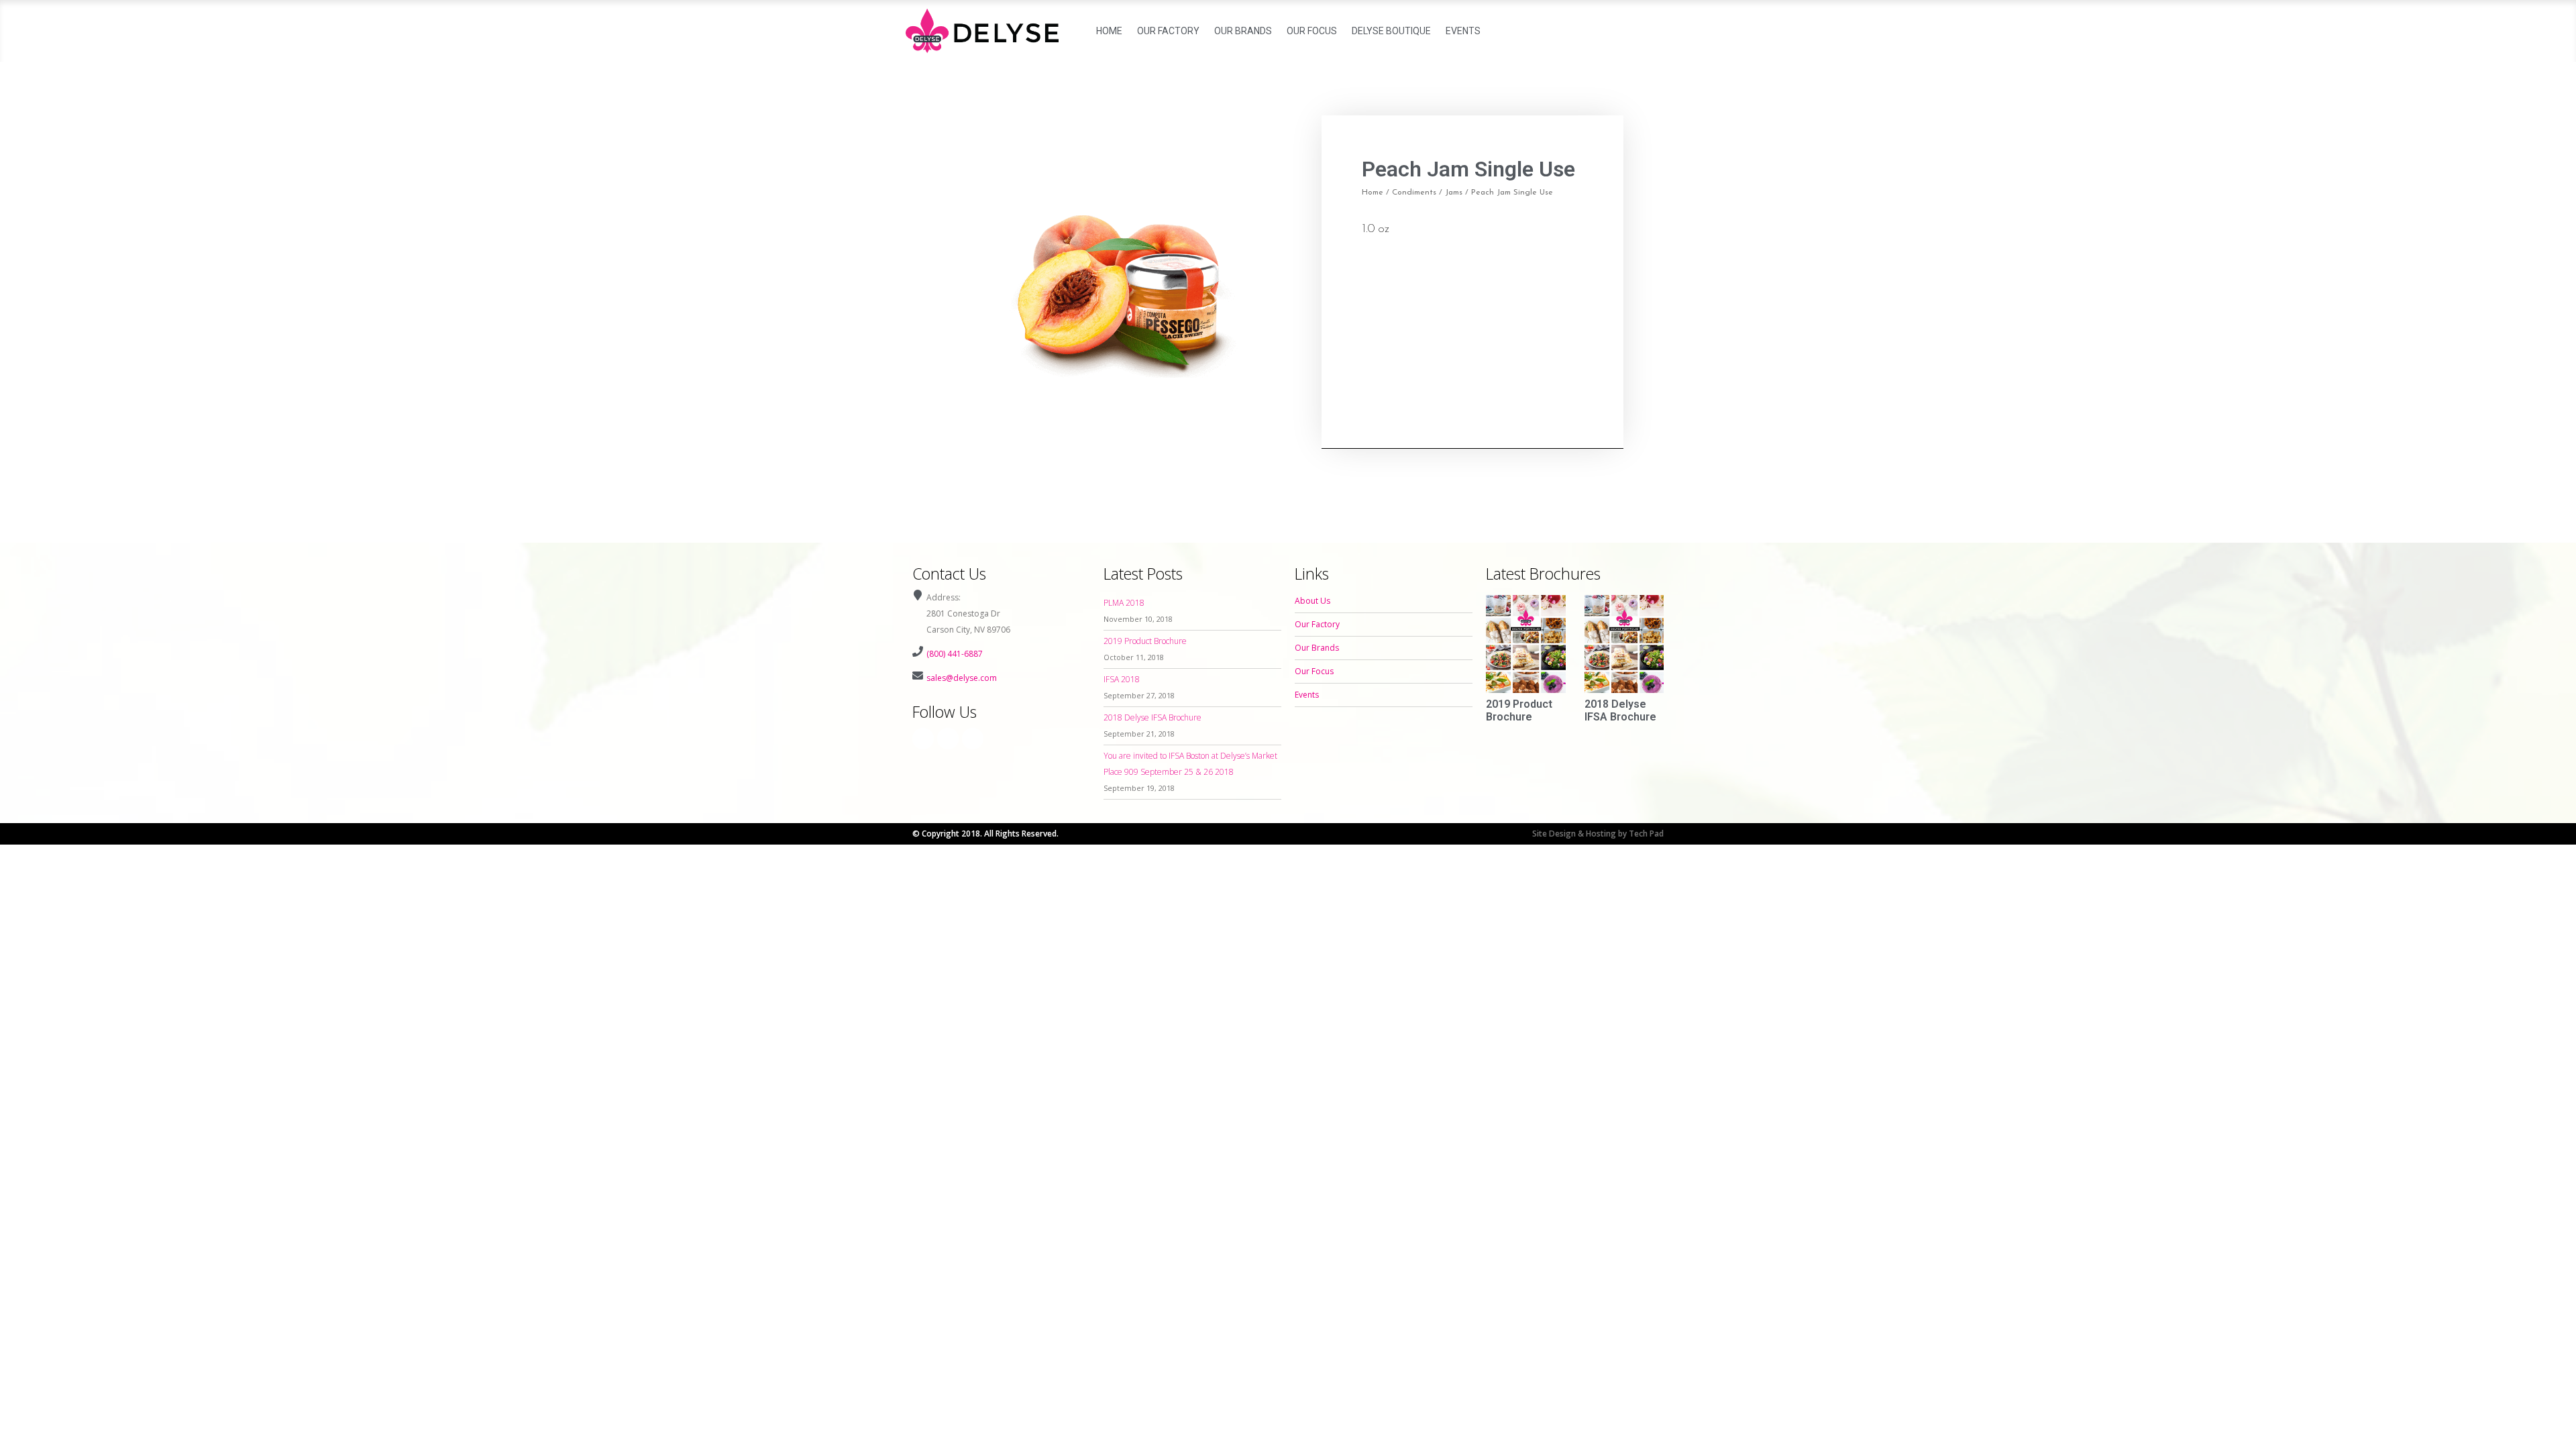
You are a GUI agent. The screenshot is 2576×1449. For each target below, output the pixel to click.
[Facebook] (923, 739)
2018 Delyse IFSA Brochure (1152, 717)
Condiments (1414, 193)
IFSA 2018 (1122, 679)
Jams (1454, 193)
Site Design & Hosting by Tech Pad (1598, 834)
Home (1109, 31)
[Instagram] (948, 739)
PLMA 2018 (1124, 603)
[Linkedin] (973, 739)
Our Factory (1168, 31)
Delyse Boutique (1391, 31)
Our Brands (1243, 31)
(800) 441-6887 (955, 654)
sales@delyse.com (962, 678)
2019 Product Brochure (1145, 641)
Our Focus (1312, 31)
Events (1463, 31)
